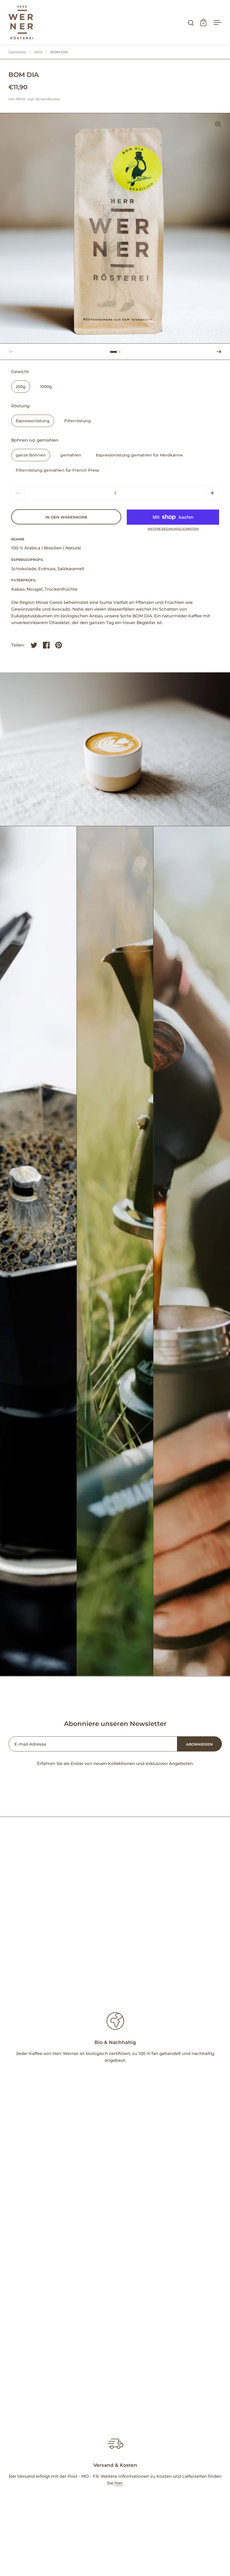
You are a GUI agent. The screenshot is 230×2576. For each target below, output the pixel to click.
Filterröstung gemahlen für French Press (57, 470)
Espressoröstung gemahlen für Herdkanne (139, 455)
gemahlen (71, 455)
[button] (219, 352)
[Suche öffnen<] (191, 23)
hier (119, 2483)
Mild (38, 52)
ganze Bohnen (31, 455)
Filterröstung (78, 421)
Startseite (17, 52)
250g (21, 387)
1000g (46, 387)
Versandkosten (48, 99)
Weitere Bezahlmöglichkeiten (173, 529)
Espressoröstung (33, 421)
